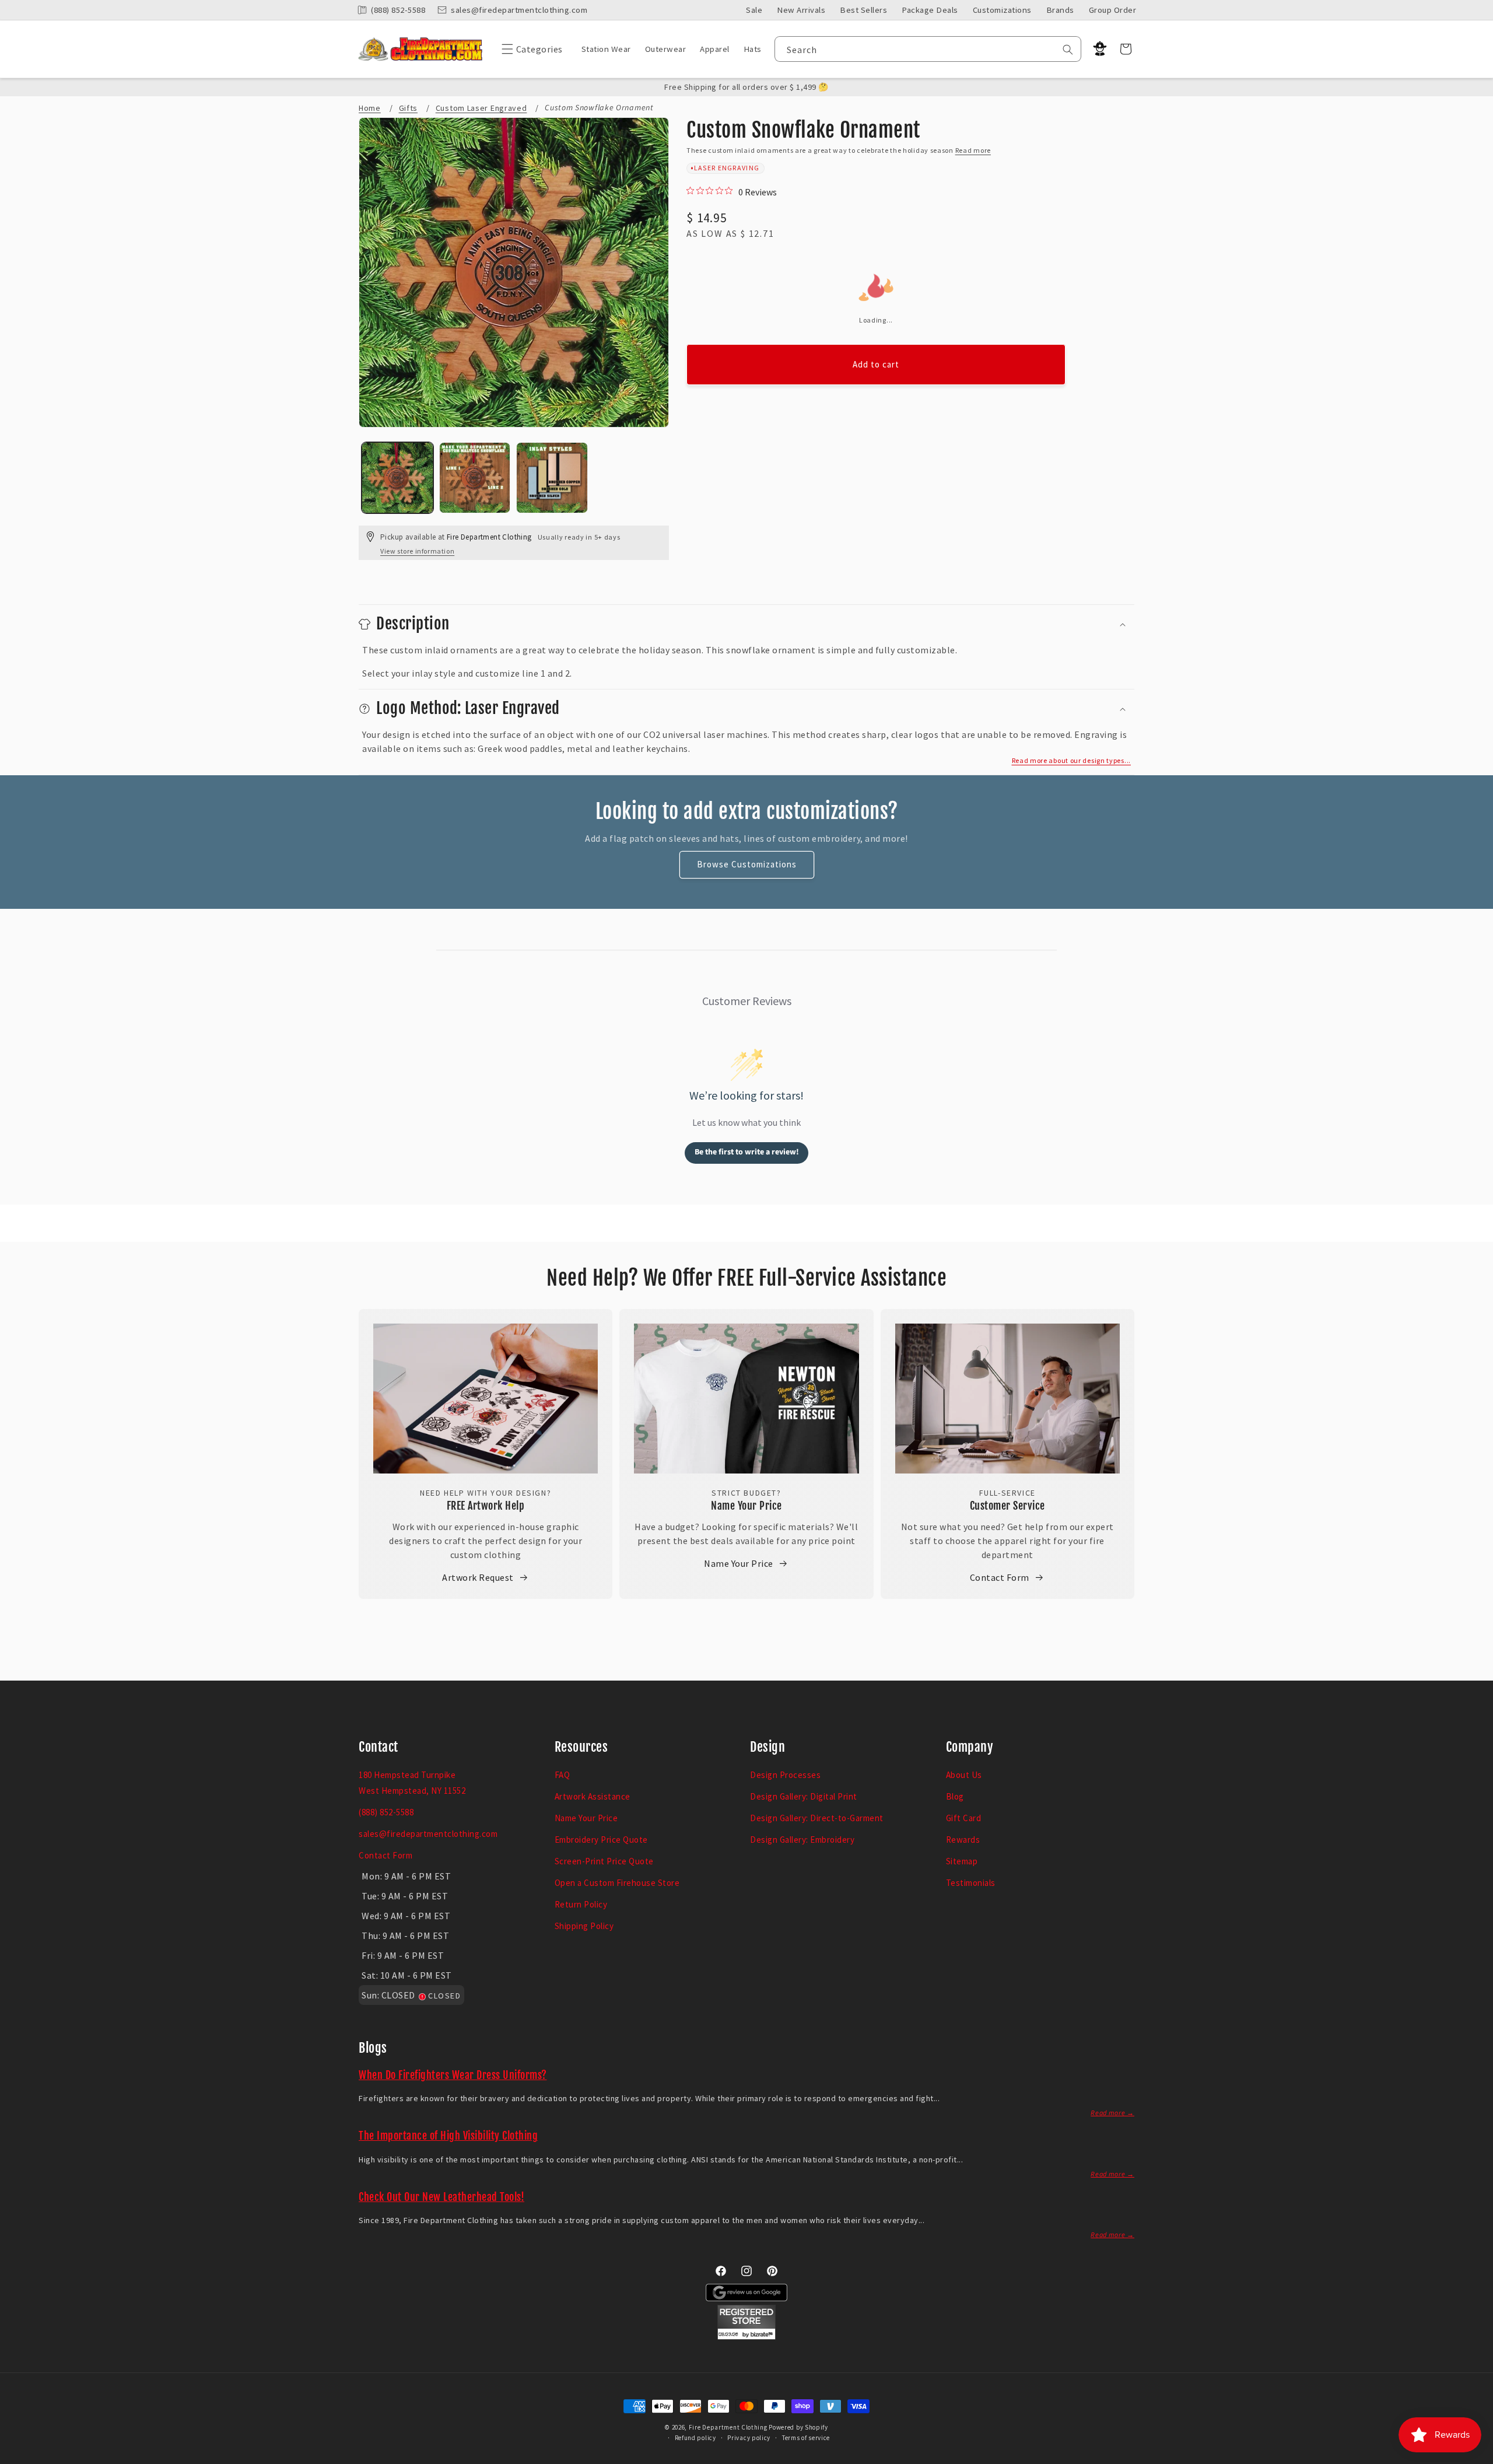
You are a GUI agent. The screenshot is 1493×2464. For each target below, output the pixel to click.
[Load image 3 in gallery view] (552, 478)
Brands (1060, 10)
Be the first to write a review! (747, 1152)
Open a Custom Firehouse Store (617, 1883)
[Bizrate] (1477, 2457)
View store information (417, 551)
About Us (964, 1775)
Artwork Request (478, 1577)
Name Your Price (746, 1506)
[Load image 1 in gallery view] (397, 478)
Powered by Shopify (798, 2427)
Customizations (1002, 10)
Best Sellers (863, 10)
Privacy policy (749, 2438)
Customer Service (1007, 1506)
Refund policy (695, 2438)
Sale (754, 10)
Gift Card (964, 1818)
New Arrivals (801, 10)
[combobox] (928, 49)
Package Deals (930, 10)
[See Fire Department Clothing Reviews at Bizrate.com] (746, 2336)
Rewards (963, 1840)
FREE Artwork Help (486, 1506)
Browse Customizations (747, 864)
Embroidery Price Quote (601, 1840)
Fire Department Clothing (728, 2427)
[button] (529, 49)
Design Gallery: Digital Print (804, 1796)
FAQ (562, 1775)
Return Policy (581, 1904)
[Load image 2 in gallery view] (475, 478)
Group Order (1113, 10)
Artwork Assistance (593, 1796)
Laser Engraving (727, 168)
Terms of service (806, 2438)
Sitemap (962, 1861)
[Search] (1068, 50)
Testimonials (971, 1883)
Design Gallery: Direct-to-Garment (817, 1818)
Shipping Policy (584, 1926)
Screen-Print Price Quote (604, 1861)
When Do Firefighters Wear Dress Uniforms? (453, 2075)
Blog (955, 1796)
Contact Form (1000, 1577)
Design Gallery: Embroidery (802, 1840)
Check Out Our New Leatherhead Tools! (441, 2197)
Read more (973, 150)
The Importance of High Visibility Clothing (448, 2136)
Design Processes (785, 1775)
